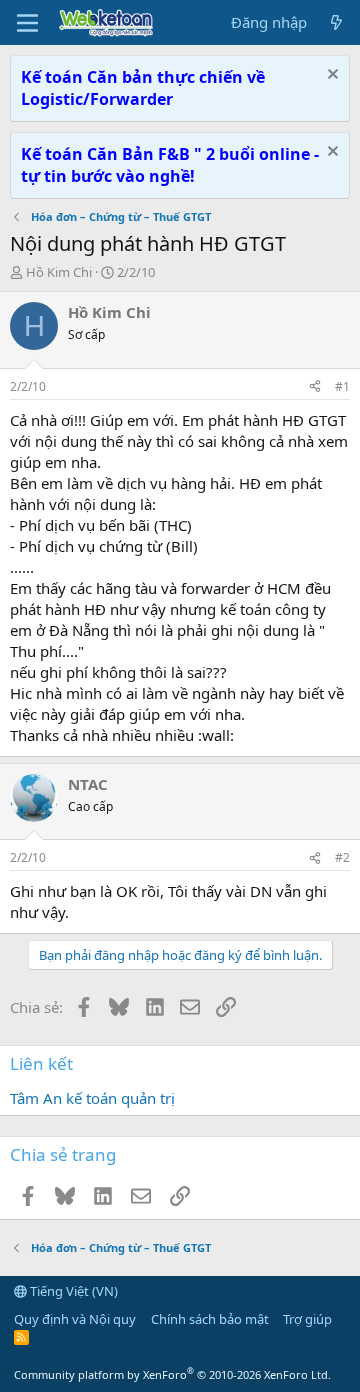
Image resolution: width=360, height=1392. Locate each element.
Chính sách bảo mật (210, 1319)
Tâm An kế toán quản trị (92, 1098)
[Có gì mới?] (336, 22)
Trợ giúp (307, 1319)
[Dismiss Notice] (330, 76)
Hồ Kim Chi (59, 272)
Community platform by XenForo (172, 1374)
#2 (342, 857)
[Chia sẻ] (315, 387)
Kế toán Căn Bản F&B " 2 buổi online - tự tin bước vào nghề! (170, 165)
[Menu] (27, 23)
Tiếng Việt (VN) (72, 1291)
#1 (342, 386)
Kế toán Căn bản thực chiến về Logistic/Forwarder (143, 88)
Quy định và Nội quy (75, 1319)
